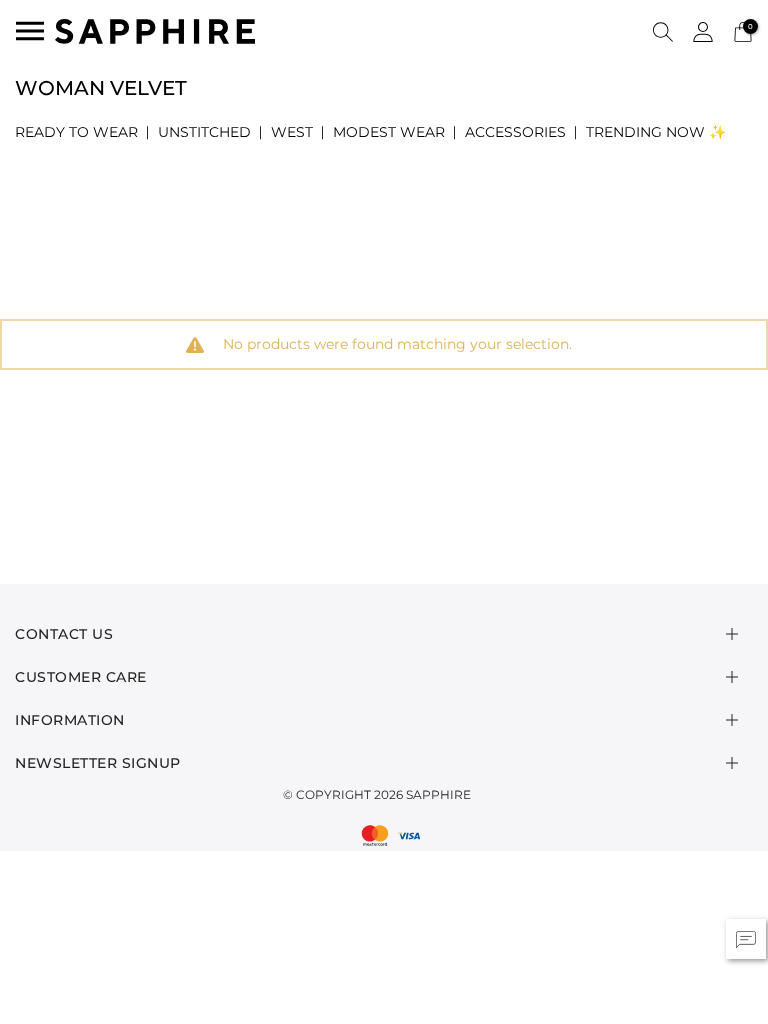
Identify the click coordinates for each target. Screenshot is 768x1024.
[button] (663, 31)
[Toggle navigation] (30, 31)
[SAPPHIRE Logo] (155, 29)
